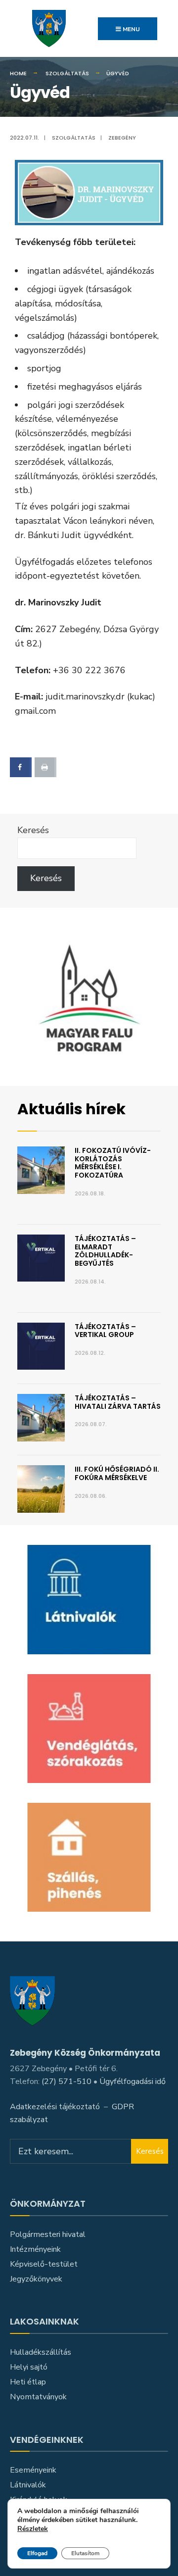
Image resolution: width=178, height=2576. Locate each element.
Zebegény (122, 138)
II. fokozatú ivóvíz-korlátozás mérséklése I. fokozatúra (113, 1163)
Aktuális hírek (71, 1109)
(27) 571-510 (67, 2081)
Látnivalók (28, 2485)
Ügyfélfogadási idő (133, 2081)
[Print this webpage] (45, 767)
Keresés (33, 830)
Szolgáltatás (67, 73)
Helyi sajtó (29, 2367)
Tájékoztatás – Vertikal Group (105, 1331)
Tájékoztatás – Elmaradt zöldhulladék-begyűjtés (105, 1251)
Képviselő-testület (44, 2264)
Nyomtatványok (38, 2397)
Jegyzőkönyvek (36, 2279)
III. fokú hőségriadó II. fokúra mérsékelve (117, 1473)
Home (18, 73)
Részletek (33, 2529)
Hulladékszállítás (41, 2352)
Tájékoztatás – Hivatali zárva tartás (118, 1402)
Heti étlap (28, 2382)
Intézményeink (35, 2249)
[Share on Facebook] (21, 767)
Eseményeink (33, 2470)
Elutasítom (85, 2553)
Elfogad (37, 2553)
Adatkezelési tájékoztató (55, 2107)
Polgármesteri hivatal (48, 2234)
